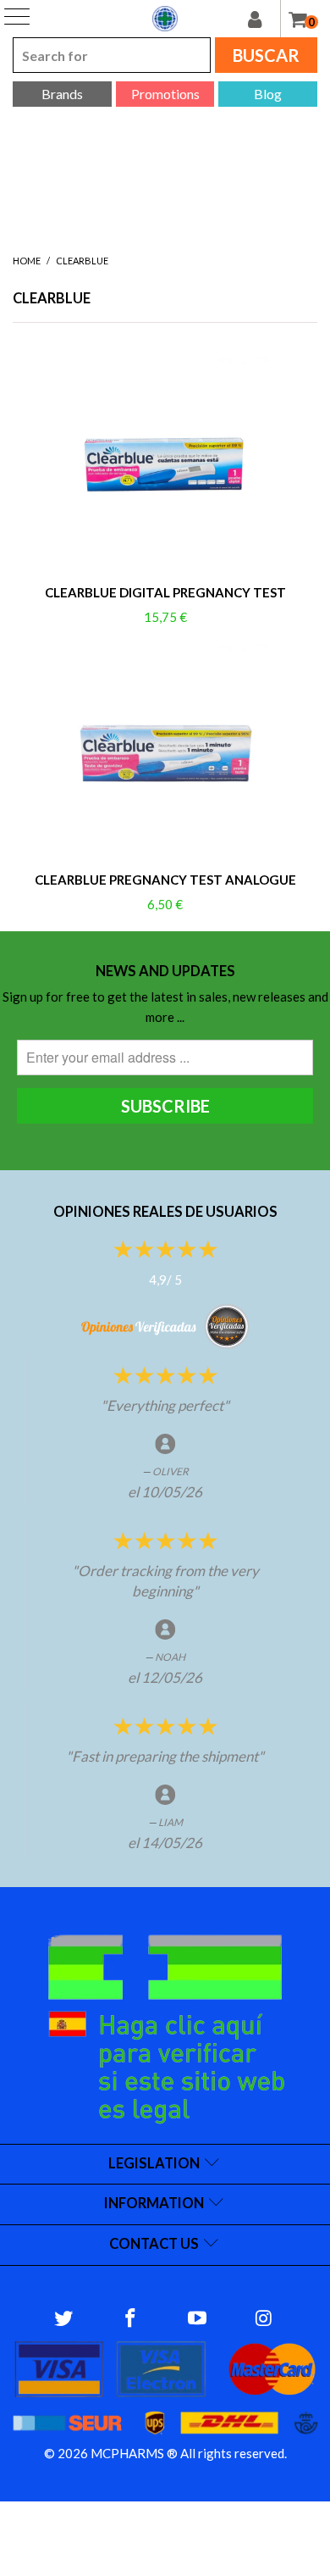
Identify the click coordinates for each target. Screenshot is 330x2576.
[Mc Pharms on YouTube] (198, 2319)
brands (62, 94)
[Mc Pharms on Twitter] (64, 2319)
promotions (165, 94)
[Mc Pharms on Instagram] (264, 2319)
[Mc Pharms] (165, 19)
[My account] (264, 19)
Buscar (266, 55)
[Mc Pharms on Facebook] (131, 2319)
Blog (268, 94)
